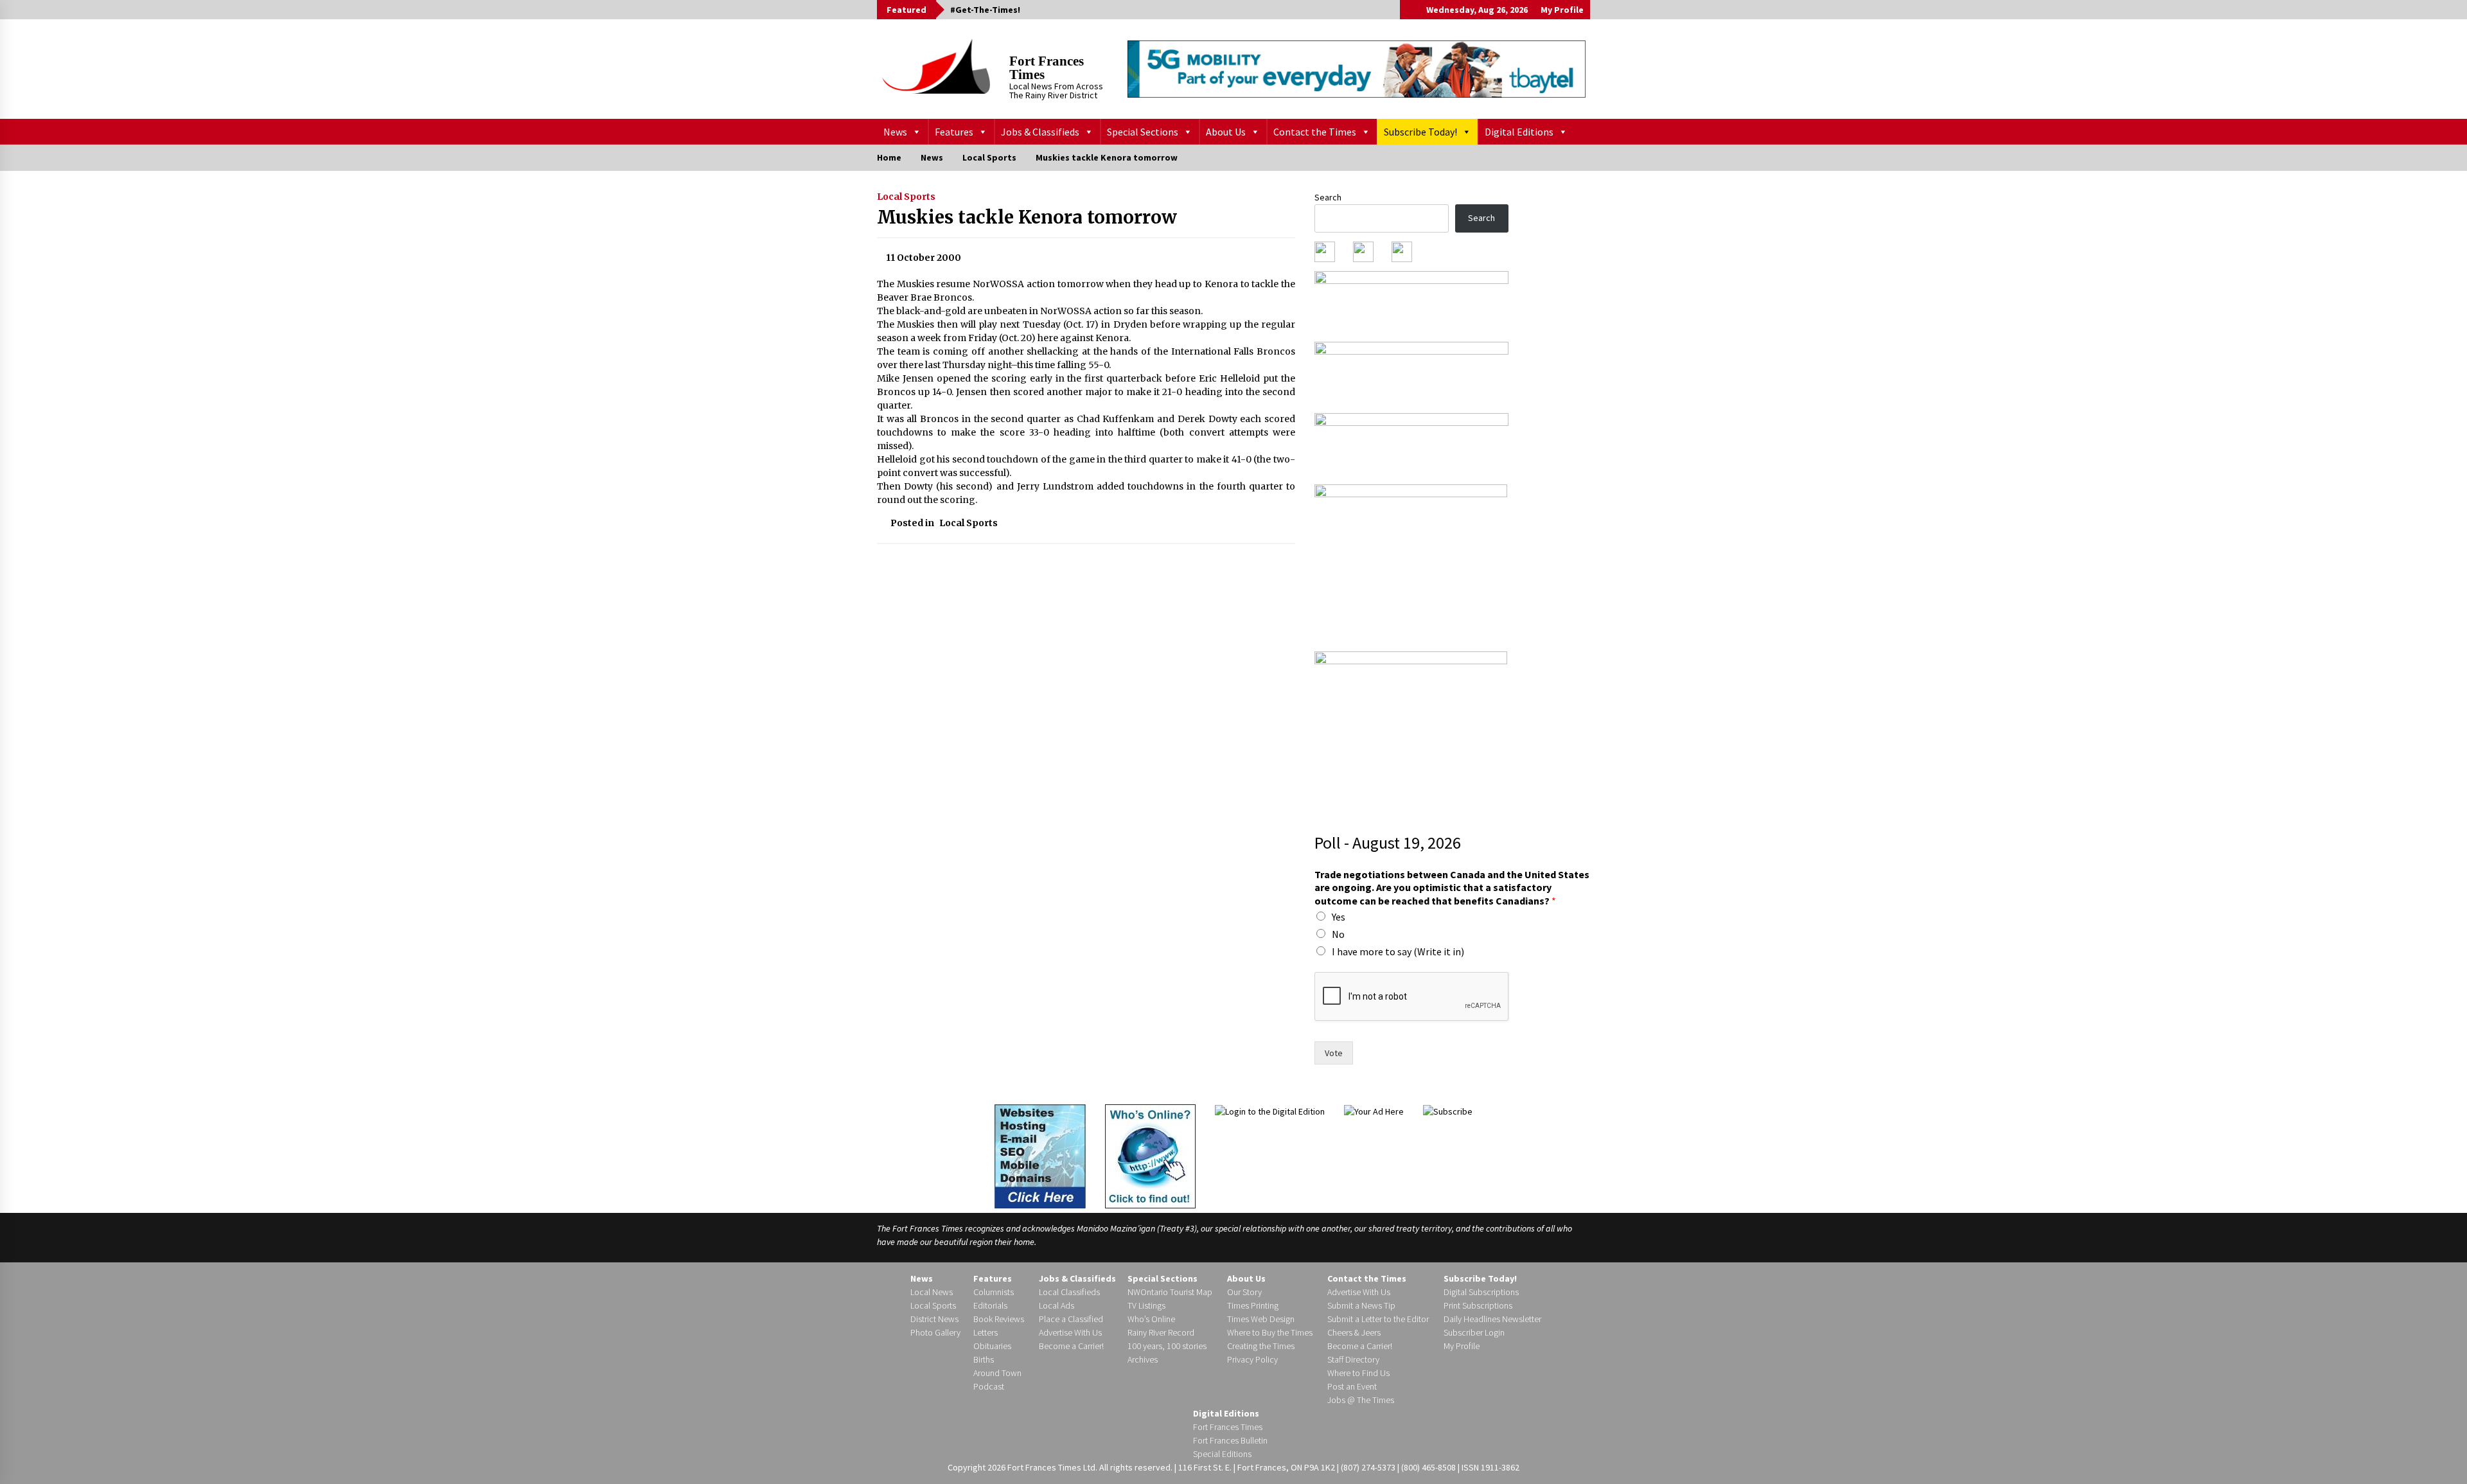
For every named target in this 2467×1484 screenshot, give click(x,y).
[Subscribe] (1448, 1111)
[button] (1410, 10)
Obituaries (992, 1346)
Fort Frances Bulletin (1230, 1440)
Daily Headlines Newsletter (1492, 1319)
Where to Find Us (1358, 1373)
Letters (986, 1332)
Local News (932, 1292)
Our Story (1244, 1292)
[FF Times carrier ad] (1411, 730)
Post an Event (1352, 1386)
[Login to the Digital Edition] (1270, 1111)
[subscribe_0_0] (1411, 302)
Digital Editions (1519, 132)
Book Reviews (999, 1319)
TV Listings (1146, 1305)
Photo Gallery (935, 1332)
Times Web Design (1261, 1319)
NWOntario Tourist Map (1170, 1292)
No (1338, 934)
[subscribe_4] (1411, 373)
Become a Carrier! (1071, 1346)
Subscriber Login (1474, 1332)
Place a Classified (1071, 1319)
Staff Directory (1353, 1359)
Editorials (990, 1305)
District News (934, 1319)
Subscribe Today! (1420, 132)
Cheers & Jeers (1354, 1332)
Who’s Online (1151, 1319)
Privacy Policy (1252, 1359)
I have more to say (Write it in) (1398, 951)
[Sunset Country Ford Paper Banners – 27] (1411, 563)
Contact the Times (1315, 132)
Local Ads (1057, 1305)
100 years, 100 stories (1167, 1346)
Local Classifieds (1069, 1292)
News (895, 132)
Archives (1143, 1359)
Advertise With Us (1070, 1332)
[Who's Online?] (1150, 1155)
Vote (1334, 1053)
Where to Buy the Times (1270, 1332)
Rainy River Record (1161, 1332)
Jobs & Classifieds (1040, 132)
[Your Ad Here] (1374, 1111)
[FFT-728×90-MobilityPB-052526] (1357, 69)
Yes (1339, 917)
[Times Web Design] (1040, 1155)
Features (954, 132)
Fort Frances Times (1047, 68)
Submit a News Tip (1361, 1305)
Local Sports (906, 197)
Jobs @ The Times (1361, 1400)
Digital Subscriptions (1481, 1292)
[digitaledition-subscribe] (1411, 445)
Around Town (997, 1373)
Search (1328, 197)
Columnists (994, 1292)
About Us (1226, 132)
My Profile (1562, 10)
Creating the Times (1261, 1346)
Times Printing (1253, 1305)
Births (984, 1359)
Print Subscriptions (1478, 1305)
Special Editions (1222, 1454)
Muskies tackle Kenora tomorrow (1027, 217)
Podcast (989, 1386)
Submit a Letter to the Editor (1378, 1319)
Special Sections (1143, 132)
